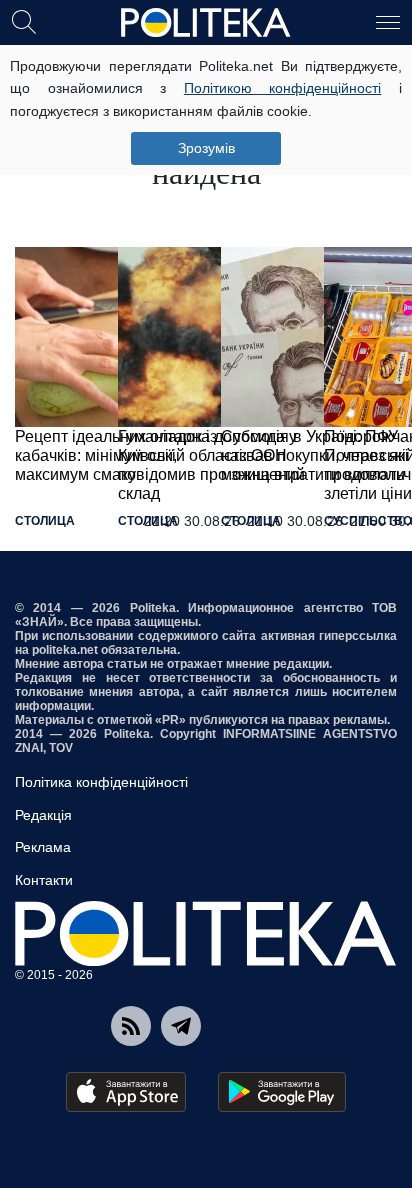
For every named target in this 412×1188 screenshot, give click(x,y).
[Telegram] (181, 1026)
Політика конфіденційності (101, 782)
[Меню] (388, 21)
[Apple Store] (126, 1092)
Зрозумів (206, 148)
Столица (45, 521)
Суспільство (368, 521)
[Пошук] (24, 21)
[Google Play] (282, 1092)
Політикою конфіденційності (283, 88)
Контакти (44, 880)
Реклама (43, 847)
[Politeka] (206, 23)
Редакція (43, 815)
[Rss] (131, 1026)
